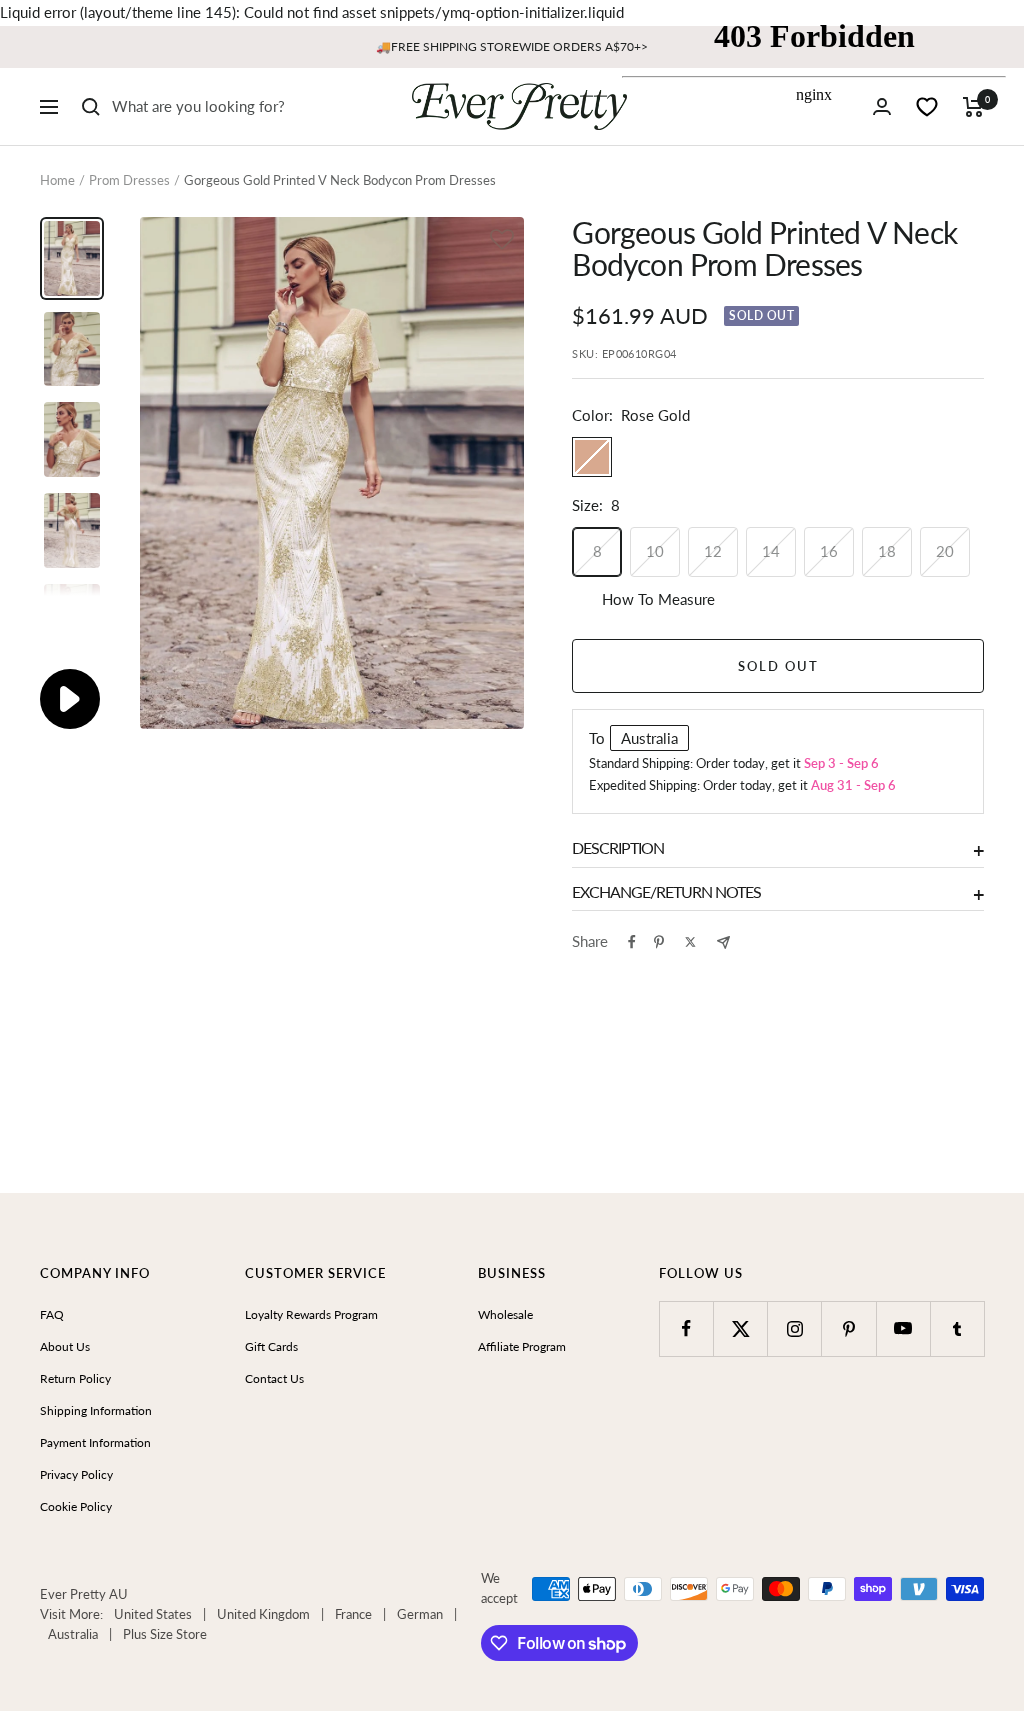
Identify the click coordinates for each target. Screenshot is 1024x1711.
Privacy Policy (76, 1474)
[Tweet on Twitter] (690, 942)
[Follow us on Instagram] (794, 1328)
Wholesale (505, 1314)
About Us (65, 1346)
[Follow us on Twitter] (740, 1328)
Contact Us (274, 1378)
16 (829, 551)
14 (771, 551)
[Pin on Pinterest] (659, 942)
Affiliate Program (522, 1346)
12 (713, 551)
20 (945, 551)
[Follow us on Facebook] (686, 1328)
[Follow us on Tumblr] (957, 1328)
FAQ (52, 1314)
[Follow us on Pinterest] (848, 1328)
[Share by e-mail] (723, 942)
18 (887, 551)
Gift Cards (271, 1346)
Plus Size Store (165, 1634)
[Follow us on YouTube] (903, 1328)
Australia (73, 1634)
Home (57, 180)
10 (655, 551)
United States (153, 1614)
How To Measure (658, 599)
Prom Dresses (129, 180)
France (353, 1614)
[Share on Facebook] (632, 942)
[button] (502, 241)
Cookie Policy (76, 1506)
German (420, 1614)
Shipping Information (96, 1410)
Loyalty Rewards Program (311, 1314)
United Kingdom (263, 1614)
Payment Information (95, 1442)
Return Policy (75, 1378)
